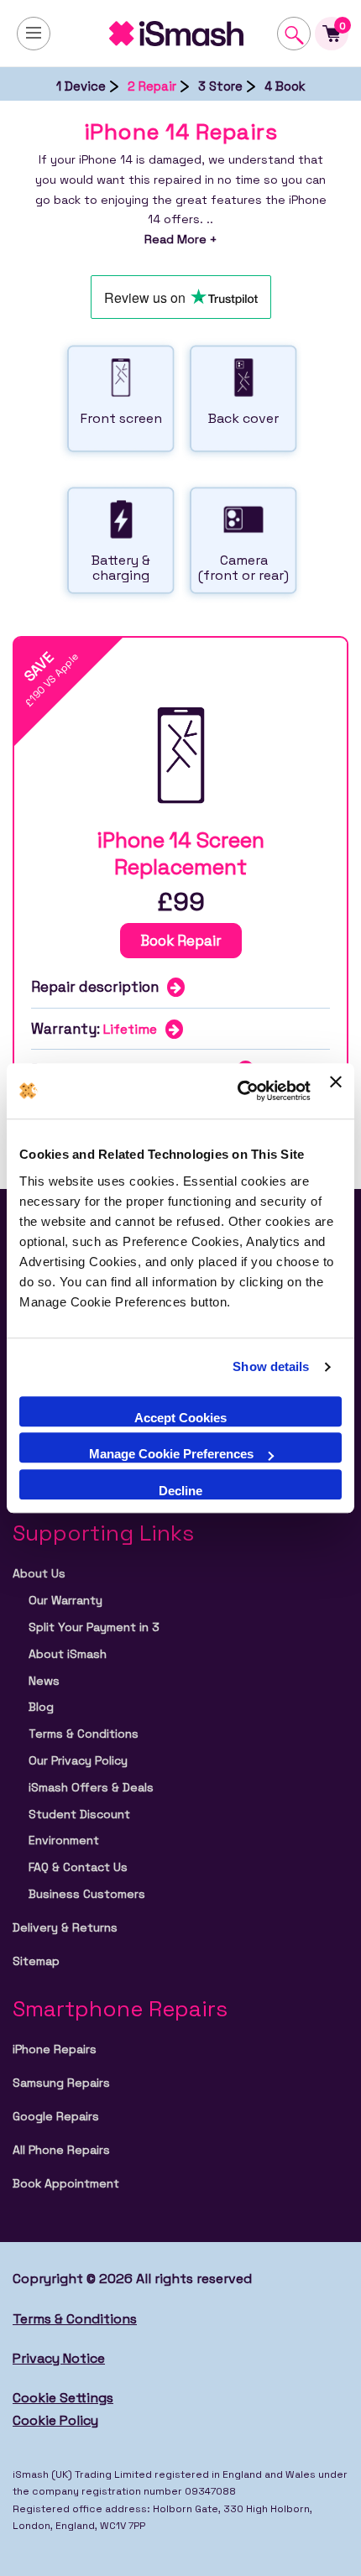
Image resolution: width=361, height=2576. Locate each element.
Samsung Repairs (61, 2083)
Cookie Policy (55, 2420)
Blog (41, 1707)
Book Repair (181, 941)
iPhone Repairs (55, 2049)
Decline (180, 1491)
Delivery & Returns (65, 1927)
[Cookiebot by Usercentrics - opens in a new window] (238, 1092)
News (44, 1681)
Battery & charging (121, 568)
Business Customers (87, 1894)
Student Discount (79, 1814)
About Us (39, 1573)
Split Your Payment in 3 (94, 1627)
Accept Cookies (180, 1418)
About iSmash (68, 1654)
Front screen (121, 418)
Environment (64, 1840)
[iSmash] (180, 34)
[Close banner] (336, 1091)
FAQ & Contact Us (78, 1867)
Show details (271, 1366)
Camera (243, 568)
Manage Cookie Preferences (171, 1454)
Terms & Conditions (84, 1734)
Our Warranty (65, 1600)
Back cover (243, 418)
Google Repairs (56, 2116)
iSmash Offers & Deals (91, 1787)
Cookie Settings (63, 2398)
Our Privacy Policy (78, 1760)
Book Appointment (66, 2183)
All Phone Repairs (61, 2150)
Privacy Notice (59, 2358)
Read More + (180, 239)
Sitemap (36, 1961)
